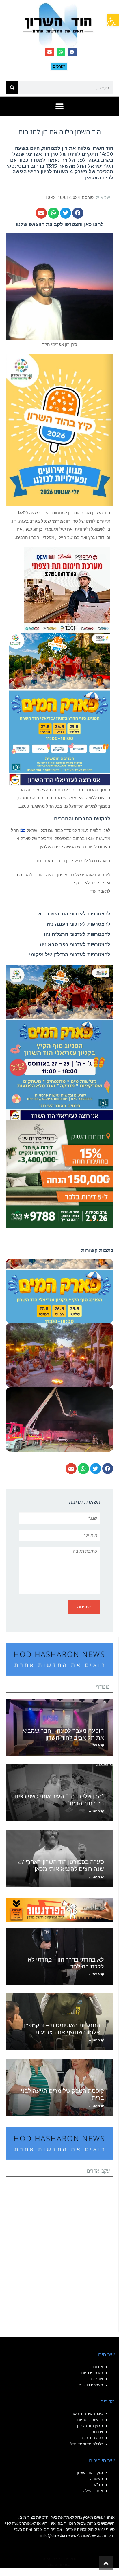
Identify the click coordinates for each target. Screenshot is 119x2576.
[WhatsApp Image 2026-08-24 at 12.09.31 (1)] (59, 1042)
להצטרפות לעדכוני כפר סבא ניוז (75, 944)
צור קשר (96, 2379)
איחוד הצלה (93, 2491)
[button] (113, 20)
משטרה (97, 2479)
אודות (98, 2367)
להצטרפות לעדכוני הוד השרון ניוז (74, 914)
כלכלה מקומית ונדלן (86, 2444)
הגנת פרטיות (92, 2373)
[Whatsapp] (61, 52)
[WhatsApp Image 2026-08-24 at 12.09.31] (59, 709)
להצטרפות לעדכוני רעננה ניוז (79, 924)
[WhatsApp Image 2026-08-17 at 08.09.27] (59, 1173)
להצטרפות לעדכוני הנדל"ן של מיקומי (70, 955)
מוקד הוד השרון (90, 2473)
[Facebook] (72, 52)
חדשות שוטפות (90, 2420)
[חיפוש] (12, 88)
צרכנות (97, 2432)
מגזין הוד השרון (90, 2426)
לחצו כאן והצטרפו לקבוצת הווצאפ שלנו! (60, 224)
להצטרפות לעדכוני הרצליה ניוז (77, 934)
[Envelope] (50, 52)
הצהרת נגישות (91, 2385)
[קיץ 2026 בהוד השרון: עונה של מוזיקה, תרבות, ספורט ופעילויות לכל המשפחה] (59, 429)
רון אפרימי (38, 154)
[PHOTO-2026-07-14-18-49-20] (67, 590)
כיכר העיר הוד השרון (86, 2414)
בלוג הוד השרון (91, 2438)
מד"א (98, 2485)
